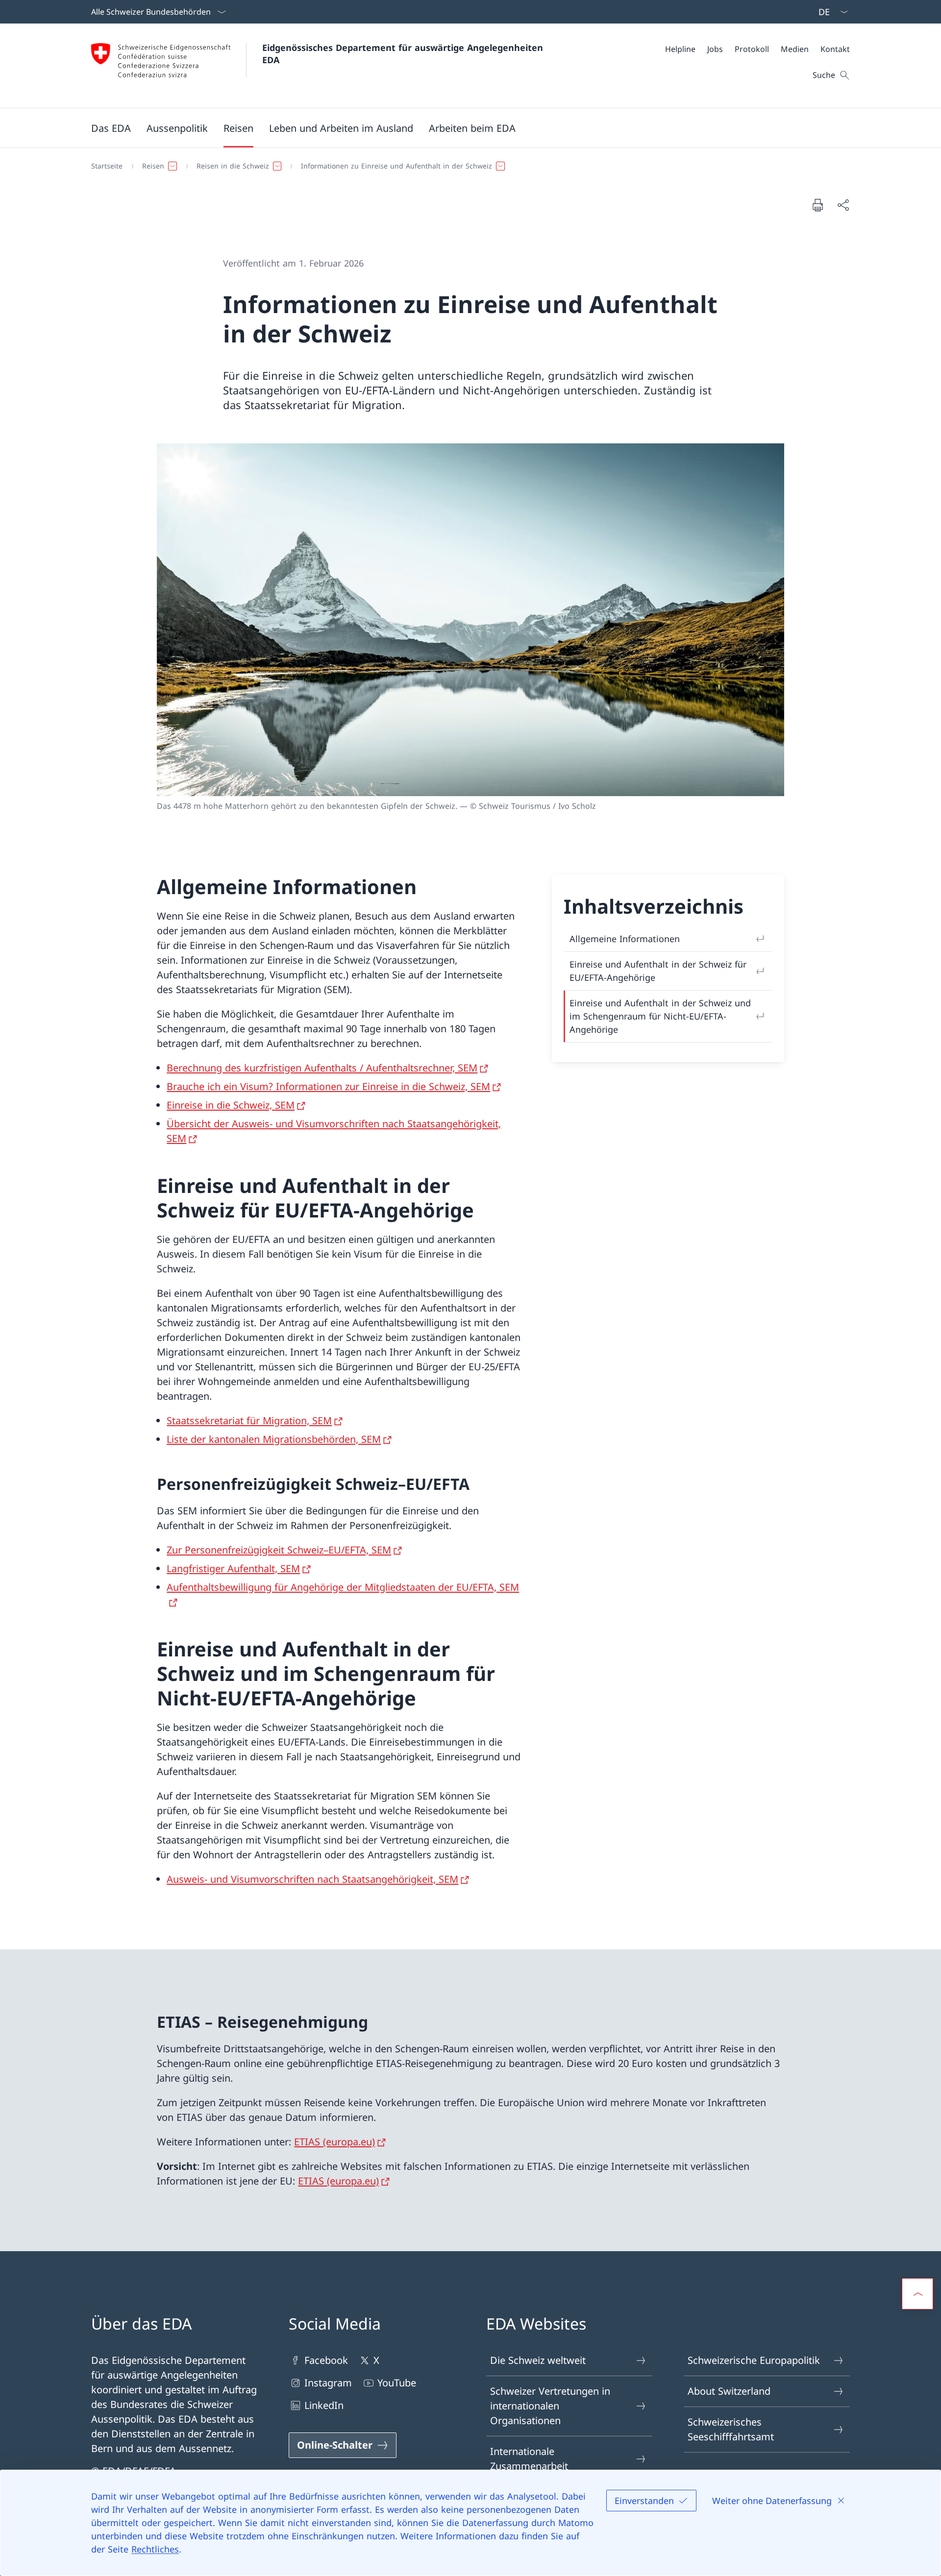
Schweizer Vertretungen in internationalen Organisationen (550, 2406)
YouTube (397, 2383)
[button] (111, 128)
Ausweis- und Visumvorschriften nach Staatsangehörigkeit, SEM (312, 1879)
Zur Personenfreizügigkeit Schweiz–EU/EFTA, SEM (279, 1550)
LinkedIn (324, 2405)
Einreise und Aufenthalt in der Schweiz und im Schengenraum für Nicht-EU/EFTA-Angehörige (660, 1016)
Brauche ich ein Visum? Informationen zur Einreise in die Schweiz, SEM (328, 1086)
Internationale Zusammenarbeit (529, 2459)
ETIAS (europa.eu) (334, 2142)
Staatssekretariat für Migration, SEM (249, 1421)
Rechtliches (155, 2549)
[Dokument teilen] (843, 205)
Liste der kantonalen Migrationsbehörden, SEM (274, 1439)
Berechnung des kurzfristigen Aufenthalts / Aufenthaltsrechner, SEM (322, 1068)
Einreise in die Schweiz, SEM (231, 1105)
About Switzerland (729, 2391)
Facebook (326, 2360)
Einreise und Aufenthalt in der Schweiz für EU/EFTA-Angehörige (658, 971)
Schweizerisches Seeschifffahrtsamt (731, 2429)
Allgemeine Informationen (625, 939)
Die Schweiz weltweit (538, 2360)
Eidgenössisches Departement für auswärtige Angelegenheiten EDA (404, 54)
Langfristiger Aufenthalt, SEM (233, 1568)
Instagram (328, 2383)
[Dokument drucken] (817, 205)
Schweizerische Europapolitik (754, 2360)
